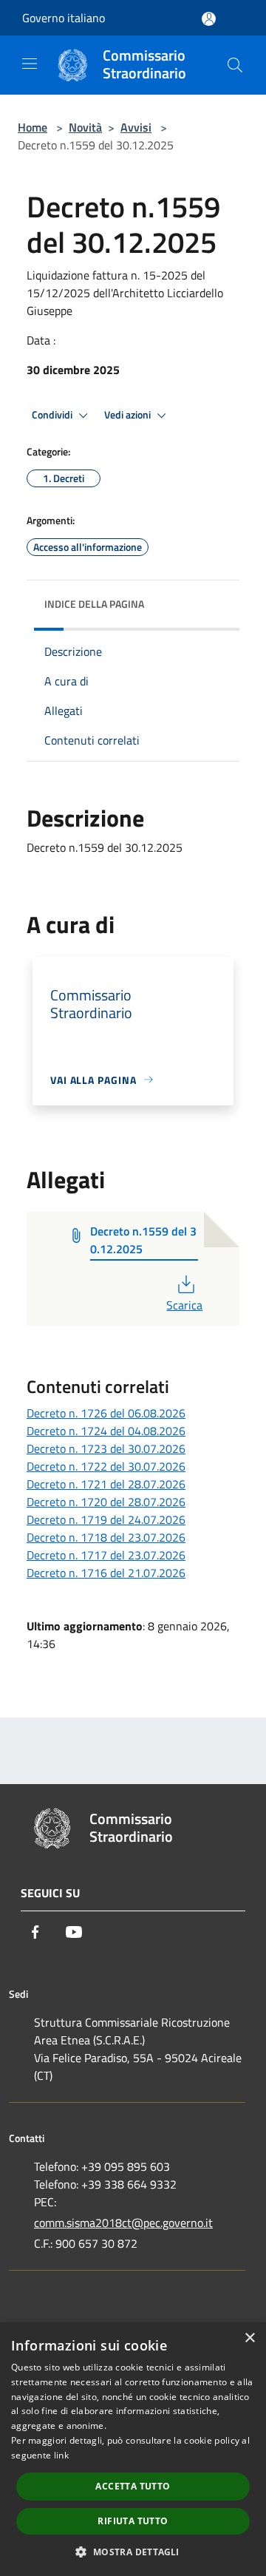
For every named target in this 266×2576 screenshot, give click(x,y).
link (61, 2455)
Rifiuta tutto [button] (133, 2521)
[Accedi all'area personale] (209, 19)
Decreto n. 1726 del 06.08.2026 (106, 1413)
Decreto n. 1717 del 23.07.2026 (106, 1555)
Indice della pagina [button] (94, 604)
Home (33, 127)
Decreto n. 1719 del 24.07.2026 (106, 1519)
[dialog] (133, 2449)
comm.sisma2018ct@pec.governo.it (123, 2223)
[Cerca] (235, 65)
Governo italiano (64, 18)
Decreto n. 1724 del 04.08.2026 (106, 1431)
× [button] (249, 2338)
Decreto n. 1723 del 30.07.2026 (106, 1448)
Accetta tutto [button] (133, 2486)
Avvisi (136, 127)
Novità (85, 127)
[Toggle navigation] (30, 64)
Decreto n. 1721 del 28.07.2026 (106, 1484)
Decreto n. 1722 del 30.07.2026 (106, 1466)
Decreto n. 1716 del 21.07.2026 (106, 1573)
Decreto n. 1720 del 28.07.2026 (106, 1502)
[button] (133, 2552)
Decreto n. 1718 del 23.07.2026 (106, 1537)
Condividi (53, 415)
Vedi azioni (129, 415)
